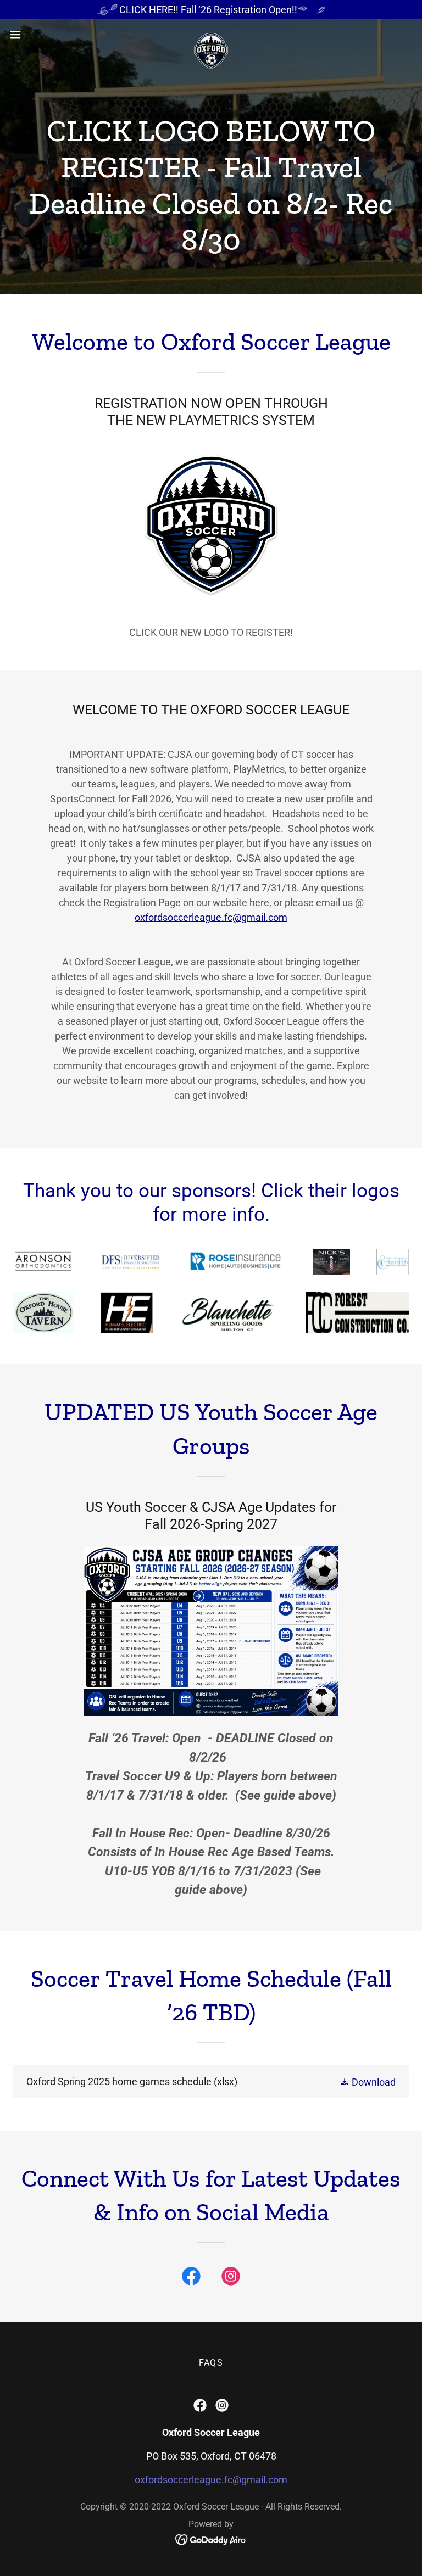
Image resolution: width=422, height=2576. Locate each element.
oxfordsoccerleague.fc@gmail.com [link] (211, 2480)
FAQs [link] (211, 2363)
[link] (211, 35)
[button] (35, 35)
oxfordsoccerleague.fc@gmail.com (211, 917)
